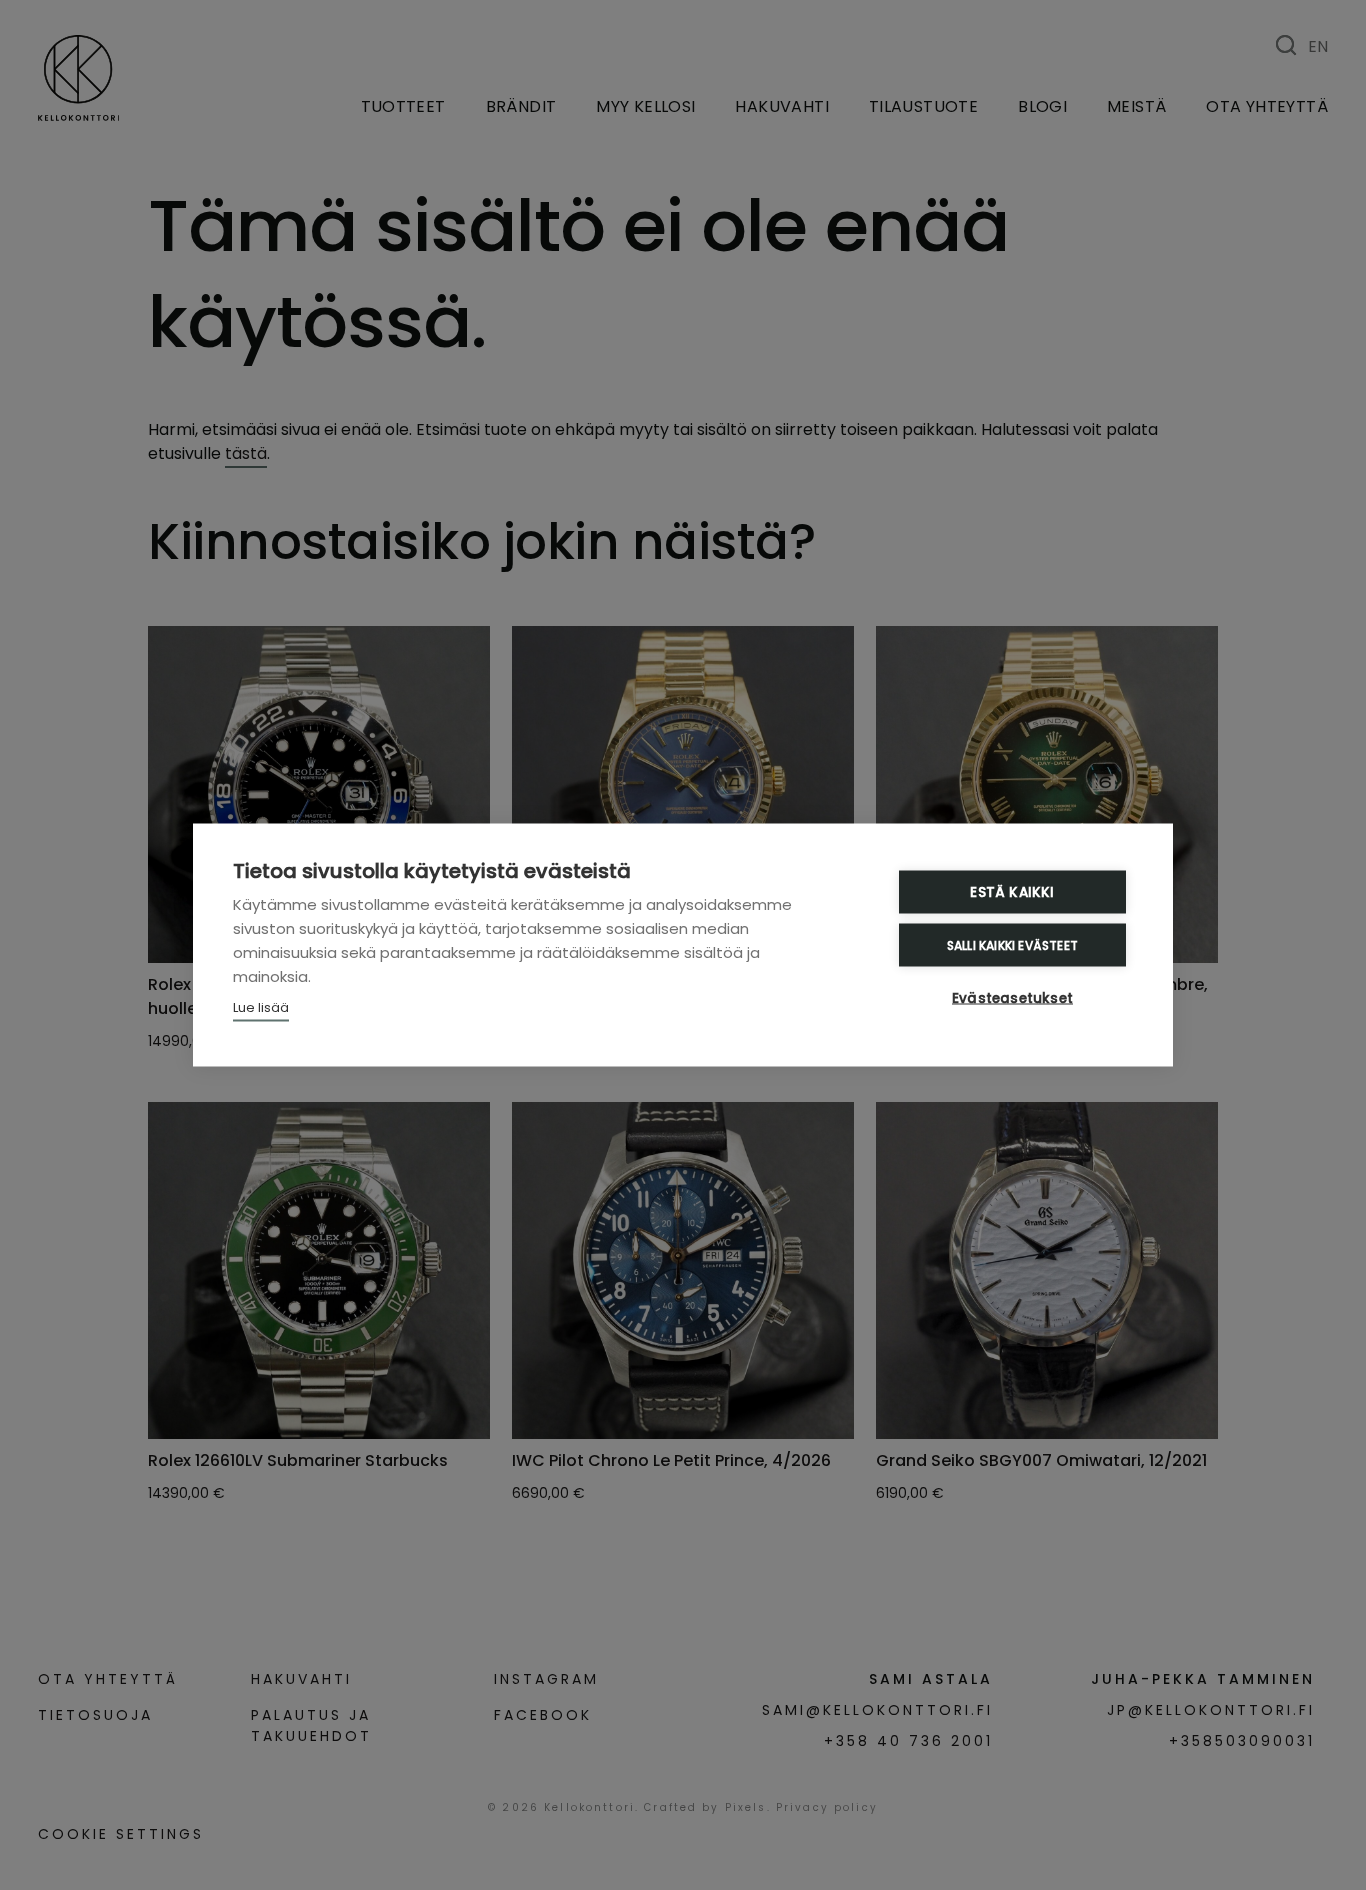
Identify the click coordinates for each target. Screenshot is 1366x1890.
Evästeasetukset (1012, 998)
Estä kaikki (1012, 892)
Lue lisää (261, 1007)
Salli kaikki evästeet (1012, 944)
